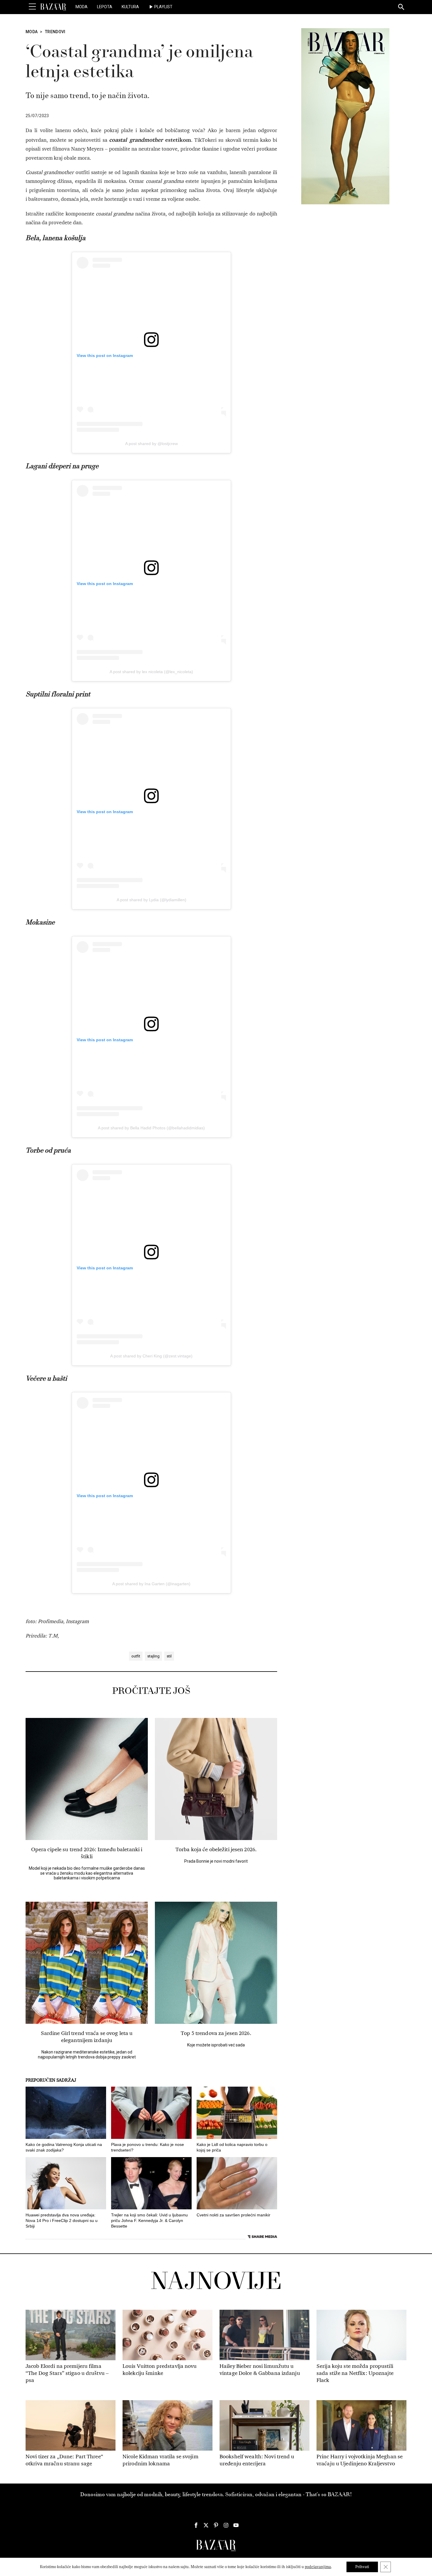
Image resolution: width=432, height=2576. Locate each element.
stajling (153, 1656)
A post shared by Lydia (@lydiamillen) (151, 900)
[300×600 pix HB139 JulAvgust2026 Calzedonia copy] (345, 116)
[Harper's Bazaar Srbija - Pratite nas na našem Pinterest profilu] (216, 2525)
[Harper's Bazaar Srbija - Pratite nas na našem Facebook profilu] (196, 2525)
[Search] (401, 7)
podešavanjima (318, 2567)
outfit (136, 1656)
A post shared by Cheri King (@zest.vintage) (151, 1356)
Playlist (163, 7)
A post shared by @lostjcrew (151, 444)
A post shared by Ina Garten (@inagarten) (151, 1584)
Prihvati (362, 2567)
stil (169, 1656)
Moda (82, 7)
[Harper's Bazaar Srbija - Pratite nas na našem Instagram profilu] (226, 2525)
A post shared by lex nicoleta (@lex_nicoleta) (151, 672)
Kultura (130, 7)
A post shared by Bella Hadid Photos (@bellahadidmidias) (151, 1128)
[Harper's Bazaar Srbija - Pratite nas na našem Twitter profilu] (206, 2525)
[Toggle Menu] (32, 7)
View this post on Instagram (105, 356)
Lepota (105, 7)
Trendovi (55, 32)
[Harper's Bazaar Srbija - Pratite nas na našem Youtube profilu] (236, 2525)
